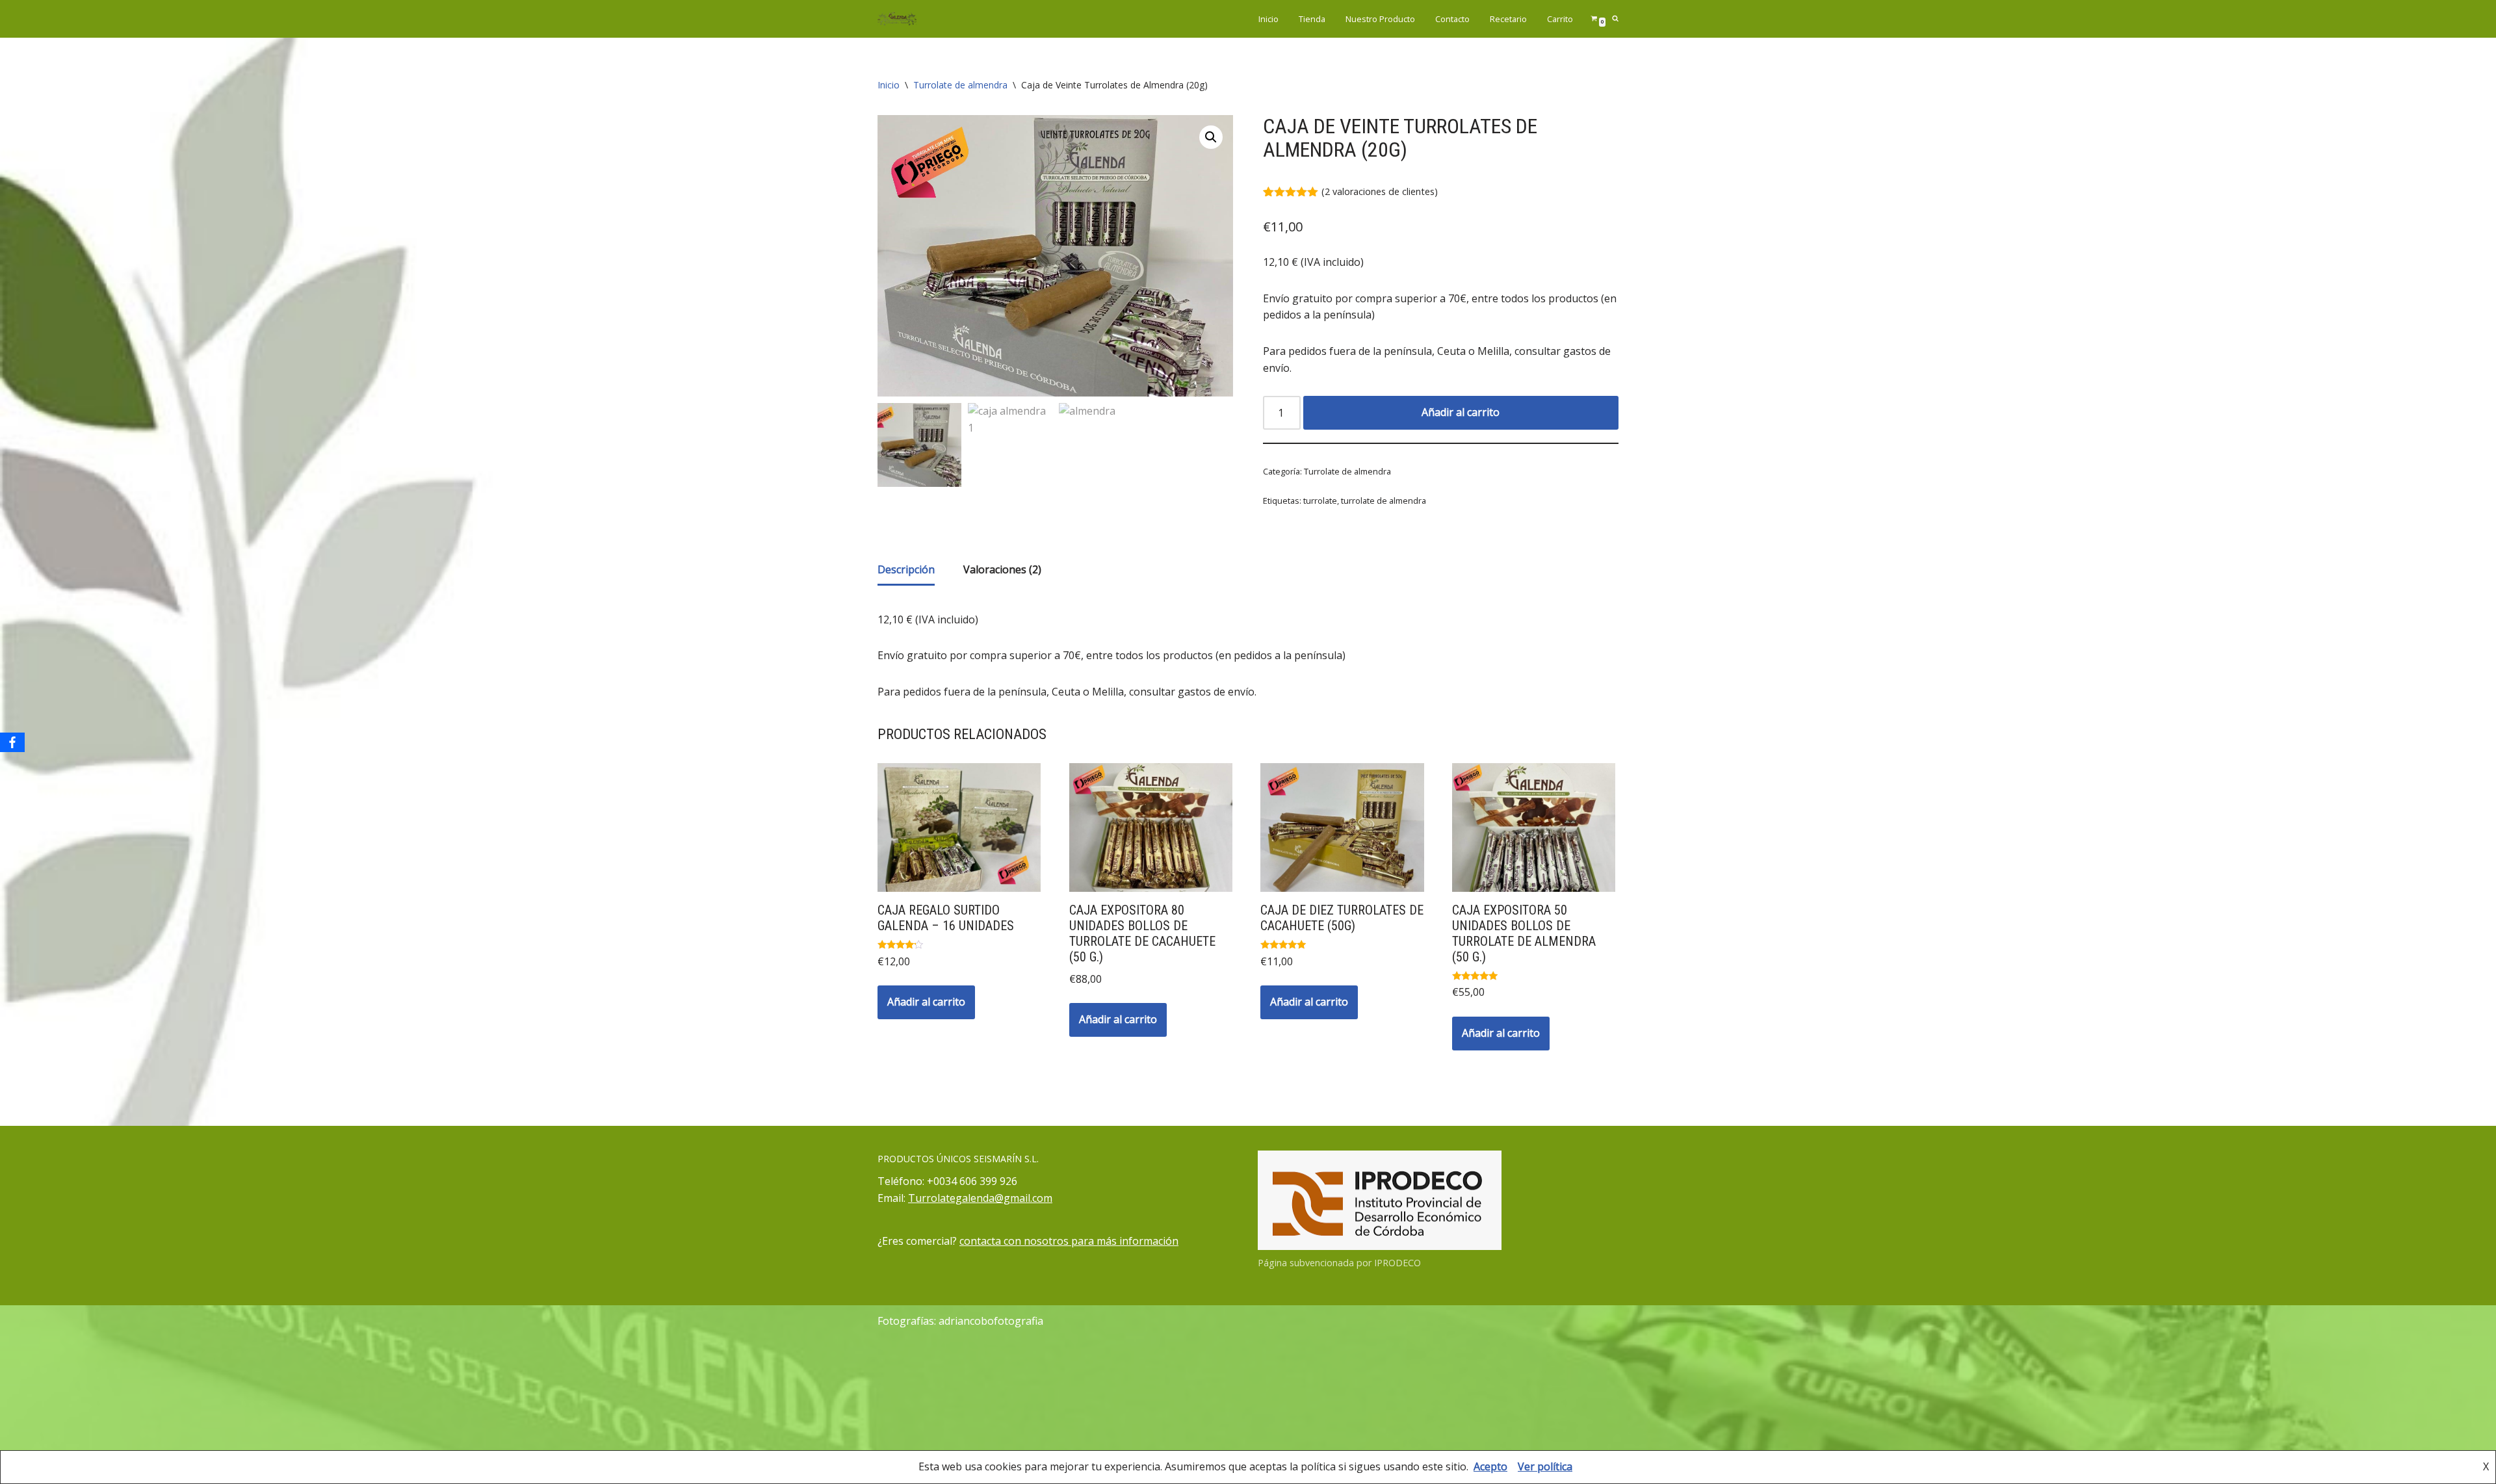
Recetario (1508, 19)
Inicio (1268, 19)
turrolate (1320, 501)
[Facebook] (12, 742)
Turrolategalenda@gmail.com (980, 1198)
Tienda (1312, 19)
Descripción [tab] (906, 569)
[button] (1211, 137)
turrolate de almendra (1384, 501)
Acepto (1490, 1466)
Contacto (1452, 19)
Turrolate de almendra (960, 85)
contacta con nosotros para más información (1069, 1241)
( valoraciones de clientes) (1380, 191)
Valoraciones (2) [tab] (1002, 569)
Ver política (1545, 1466)
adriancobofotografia (991, 1321)
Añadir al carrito (1461, 412)
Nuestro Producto (1380, 19)
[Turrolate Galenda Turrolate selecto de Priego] (897, 19)
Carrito (1560, 19)
